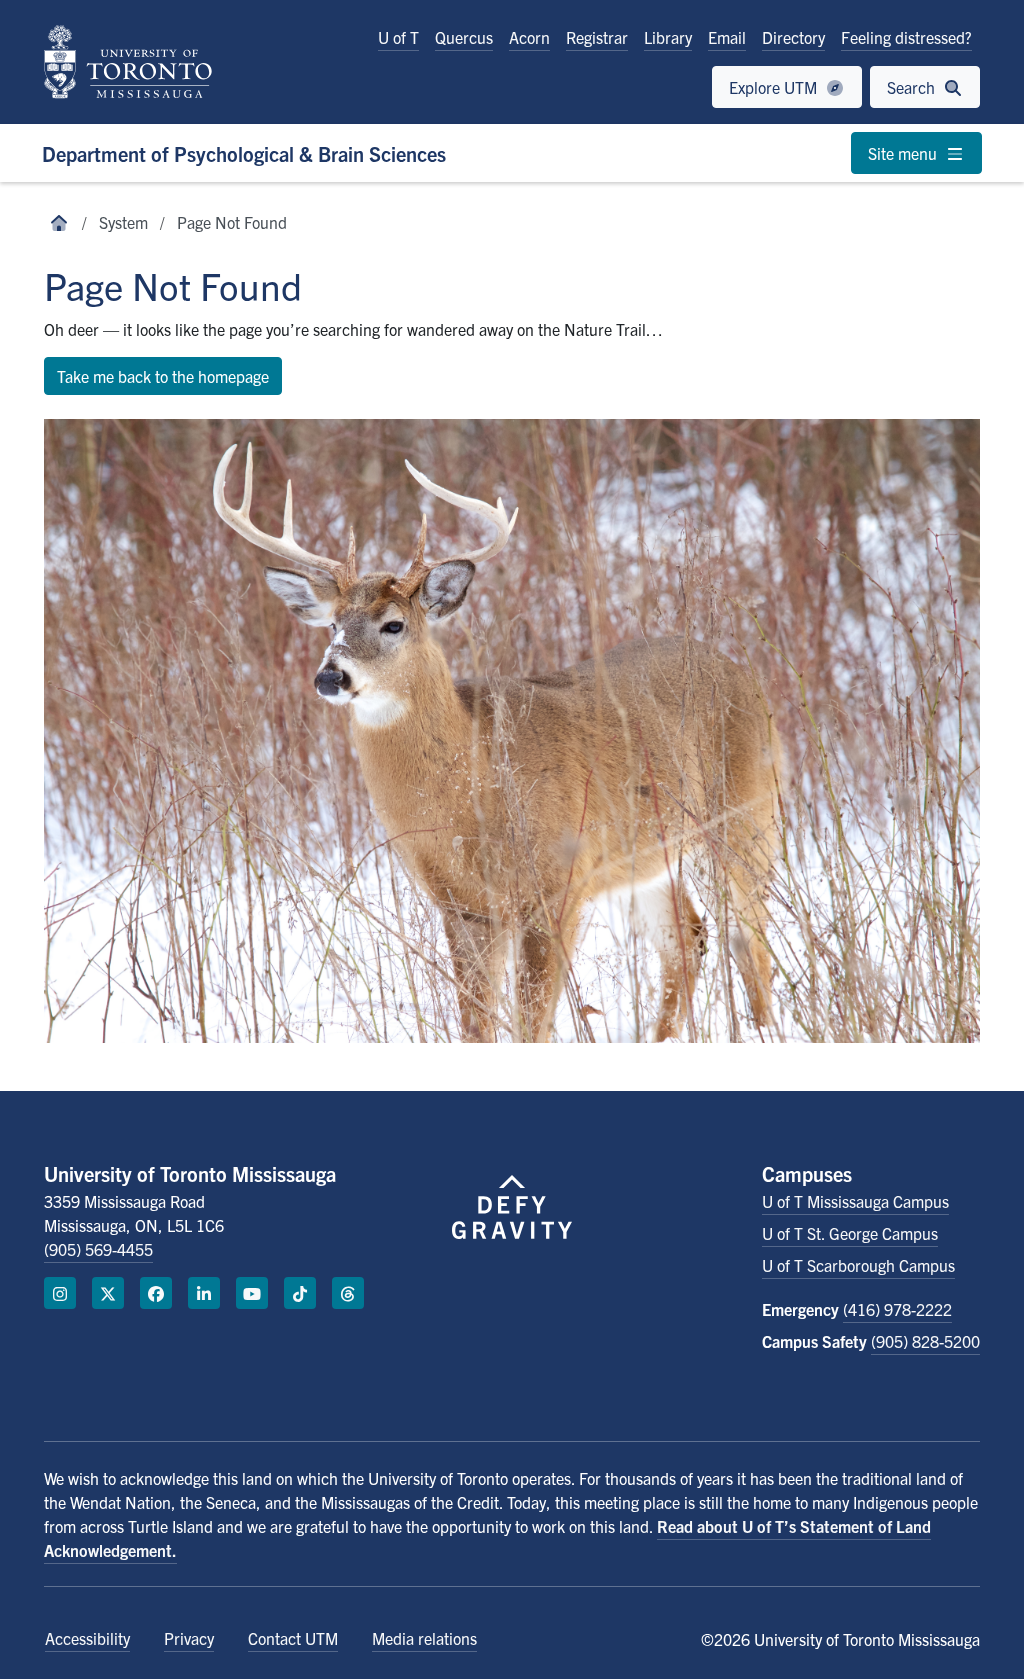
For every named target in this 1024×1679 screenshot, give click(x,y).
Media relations (424, 1638)
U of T (398, 37)
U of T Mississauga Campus (855, 1201)
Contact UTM (293, 1638)
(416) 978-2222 (897, 1309)
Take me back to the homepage (163, 376)
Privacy (189, 1638)
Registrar (597, 37)
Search (913, 87)
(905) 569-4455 (98, 1249)
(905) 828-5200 (925, 1341)
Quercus (464, 37)
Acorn (529, 37)
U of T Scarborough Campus (858, 1265)
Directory (793, 37)
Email (727, 37)
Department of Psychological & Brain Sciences (244, 153)
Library (668, 37)
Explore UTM (775, 87)
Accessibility (87, 1638)
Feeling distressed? (906, 37)
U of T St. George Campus (850, 1233)
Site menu (904, 153)
